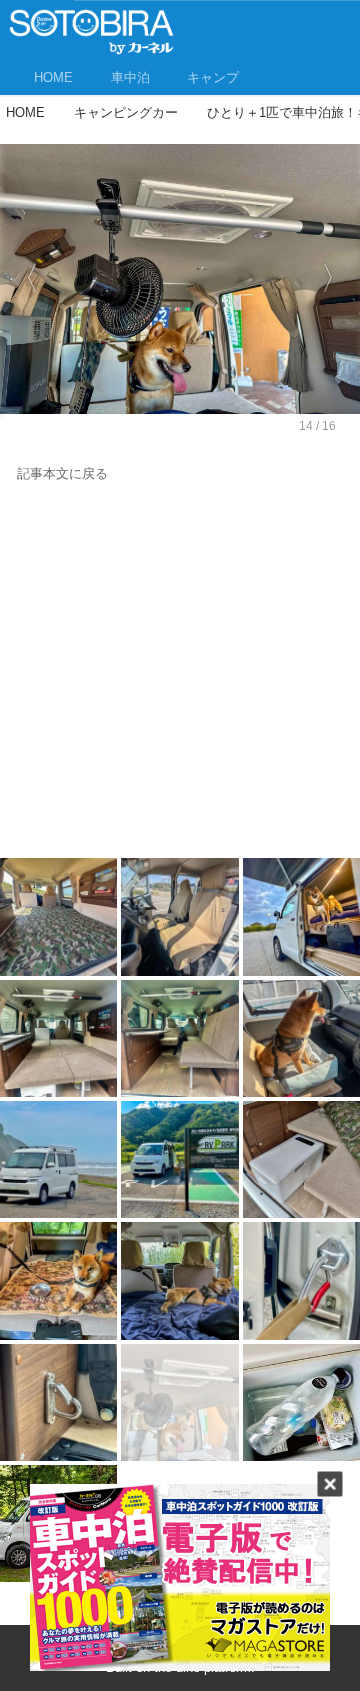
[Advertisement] (180, 675)
